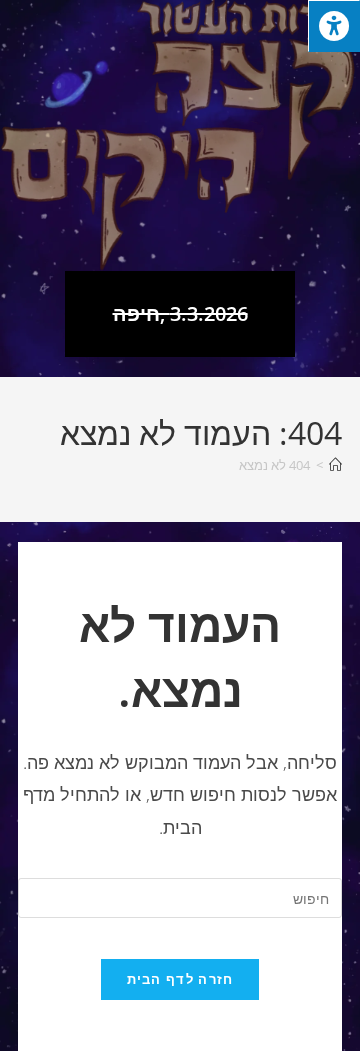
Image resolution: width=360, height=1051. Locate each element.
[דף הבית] (335, 465)
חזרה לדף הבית (180, 979)
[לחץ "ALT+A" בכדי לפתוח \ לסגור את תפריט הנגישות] (334, 26)
